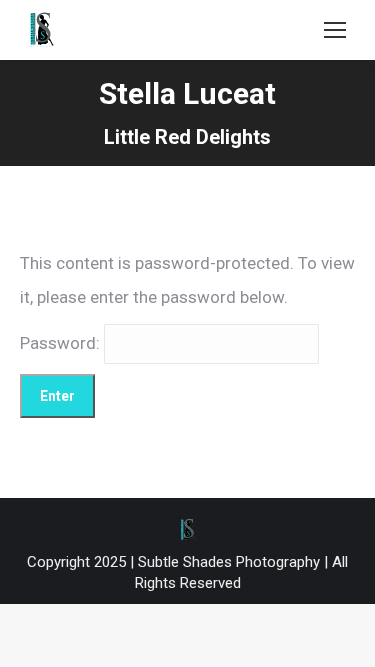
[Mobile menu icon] (335, 30)
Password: (62, 343)
